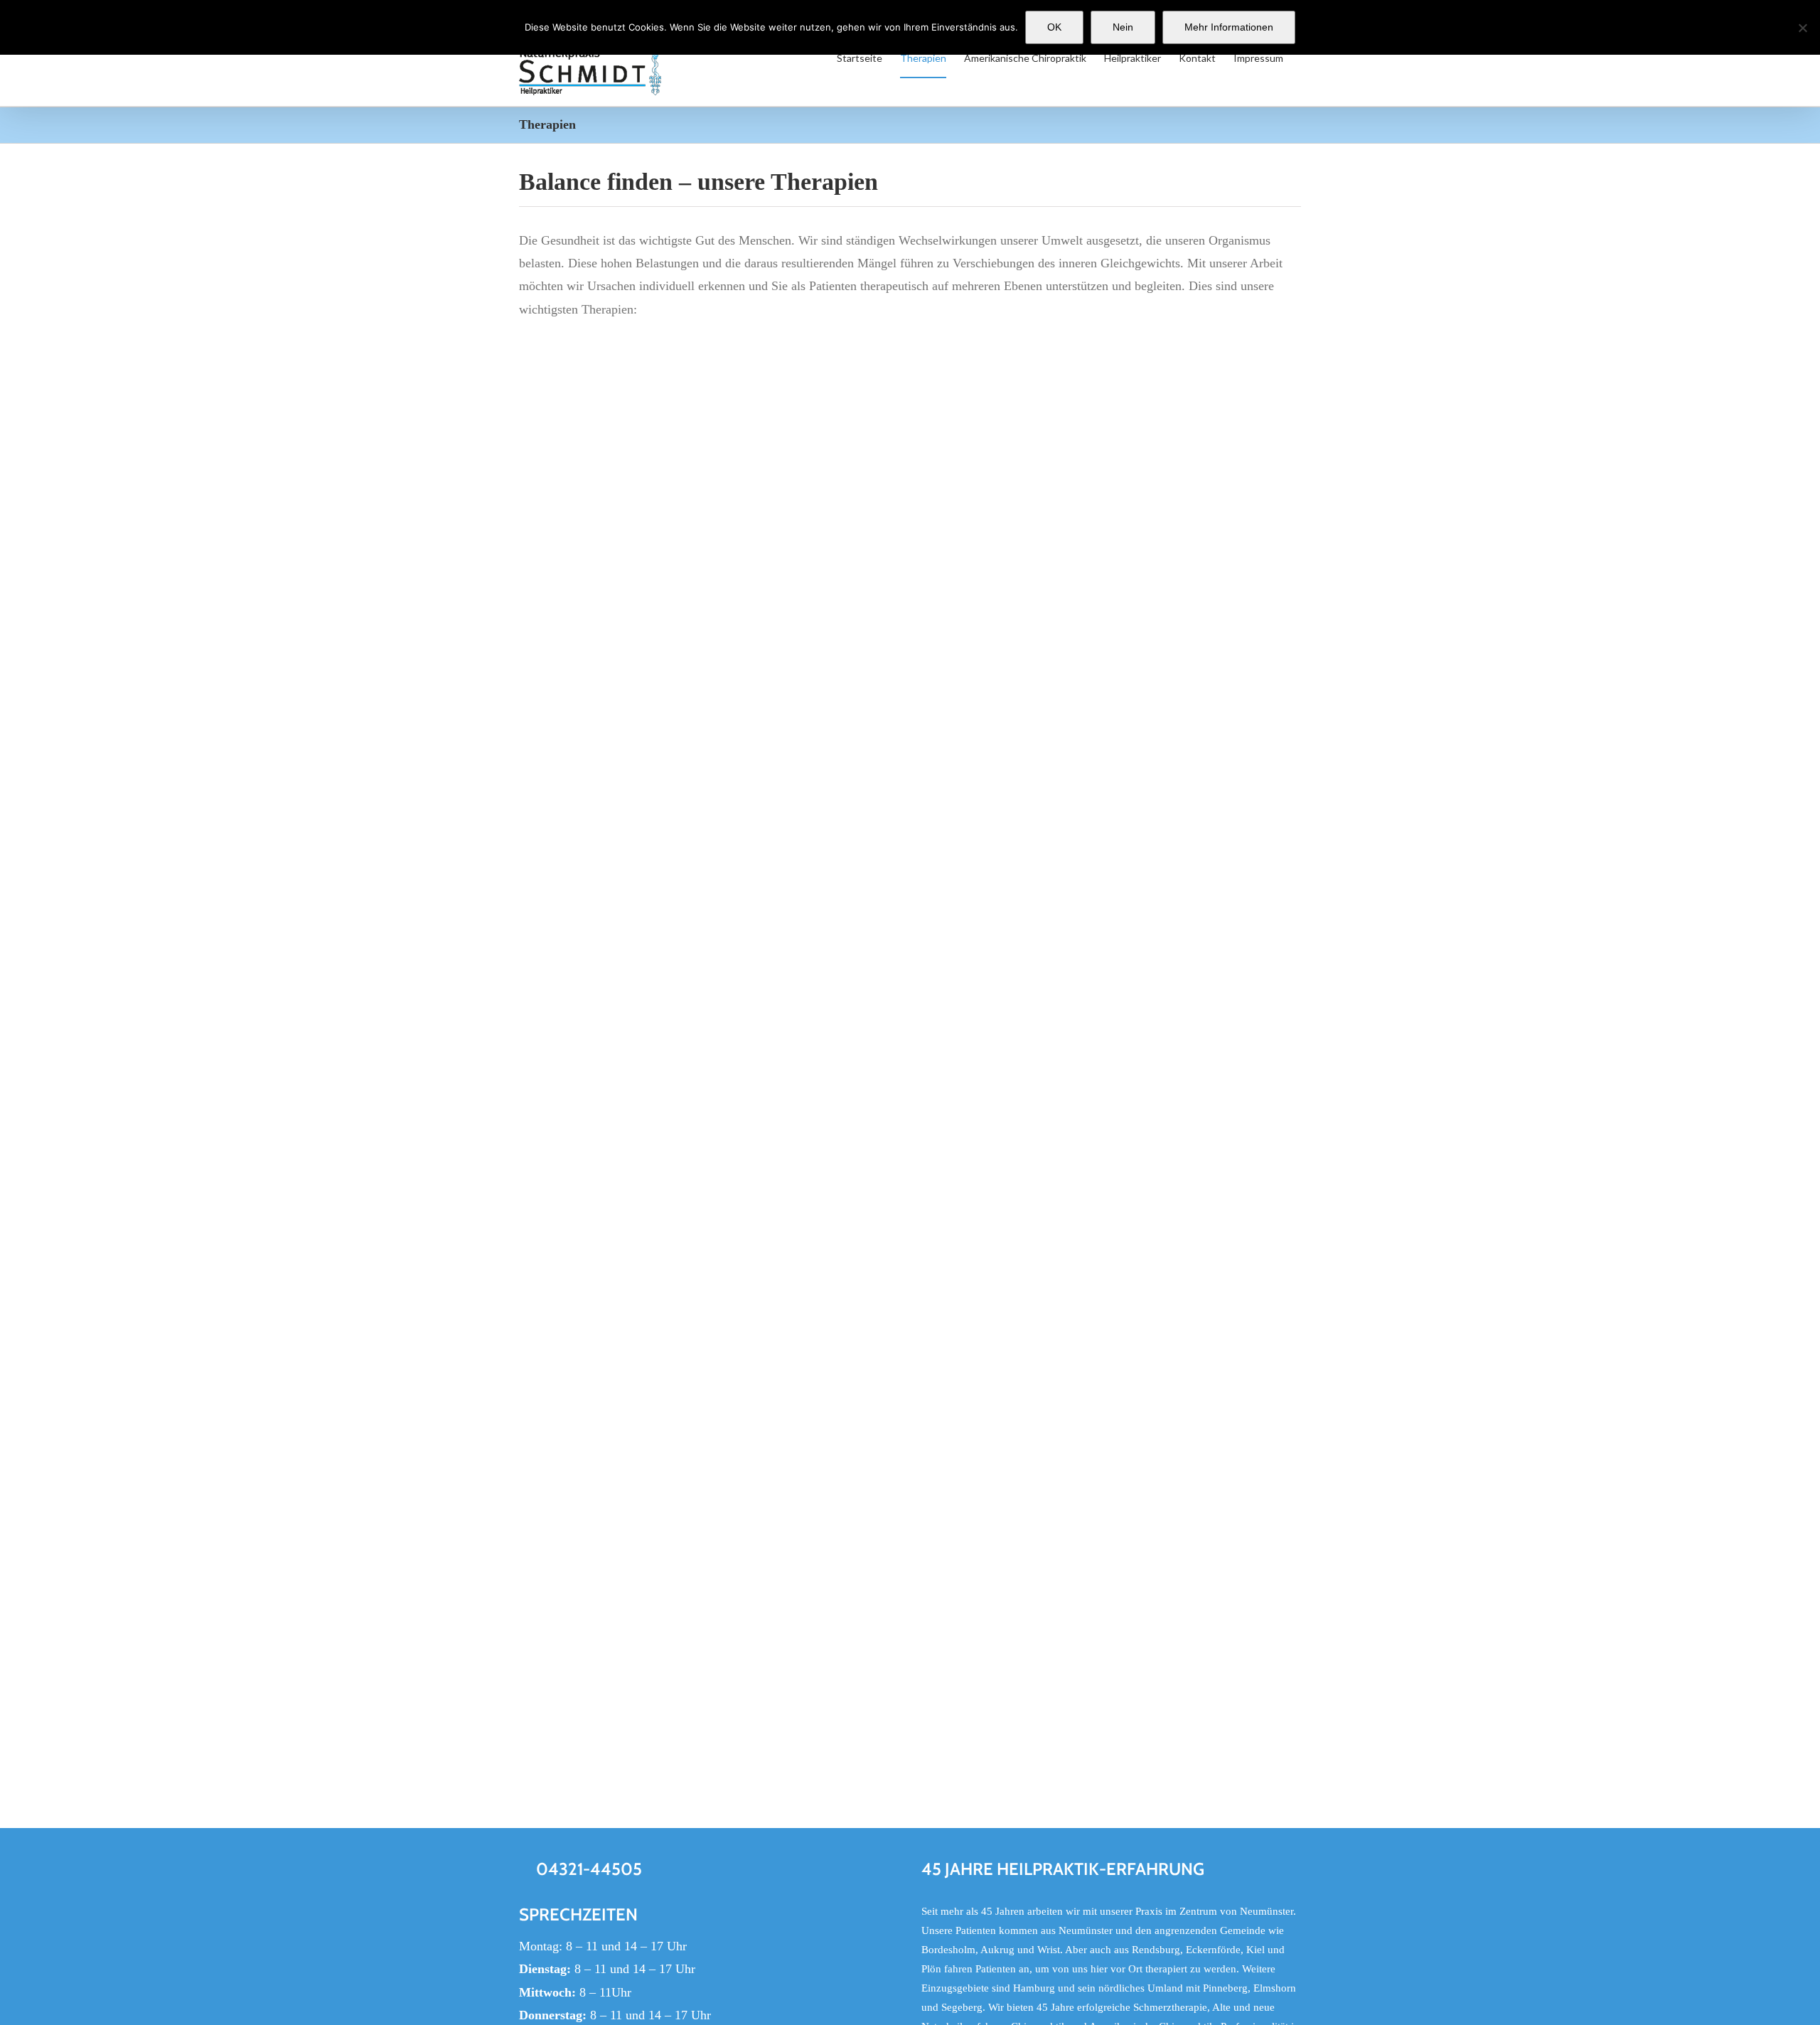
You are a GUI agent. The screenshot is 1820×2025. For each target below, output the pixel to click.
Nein (1123, 27)
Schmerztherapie (968, 1638)
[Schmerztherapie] (963, 1603)
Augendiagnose (962, 648)
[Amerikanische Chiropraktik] (1108, 786)
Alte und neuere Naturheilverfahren (1027, 1512)
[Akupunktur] (712, 360)
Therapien (539, 667)
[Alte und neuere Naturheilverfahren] (969, 1477)
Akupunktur (557, 648)
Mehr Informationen (1229, 27)
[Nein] (1802, 28)
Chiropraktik (559, 1592)
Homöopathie (957, 1339)
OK (1054, 27)
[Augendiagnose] (1108, 360)
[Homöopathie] (955, 1304)
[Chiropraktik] (712, 1304)
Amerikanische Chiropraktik (1003, 1074)
